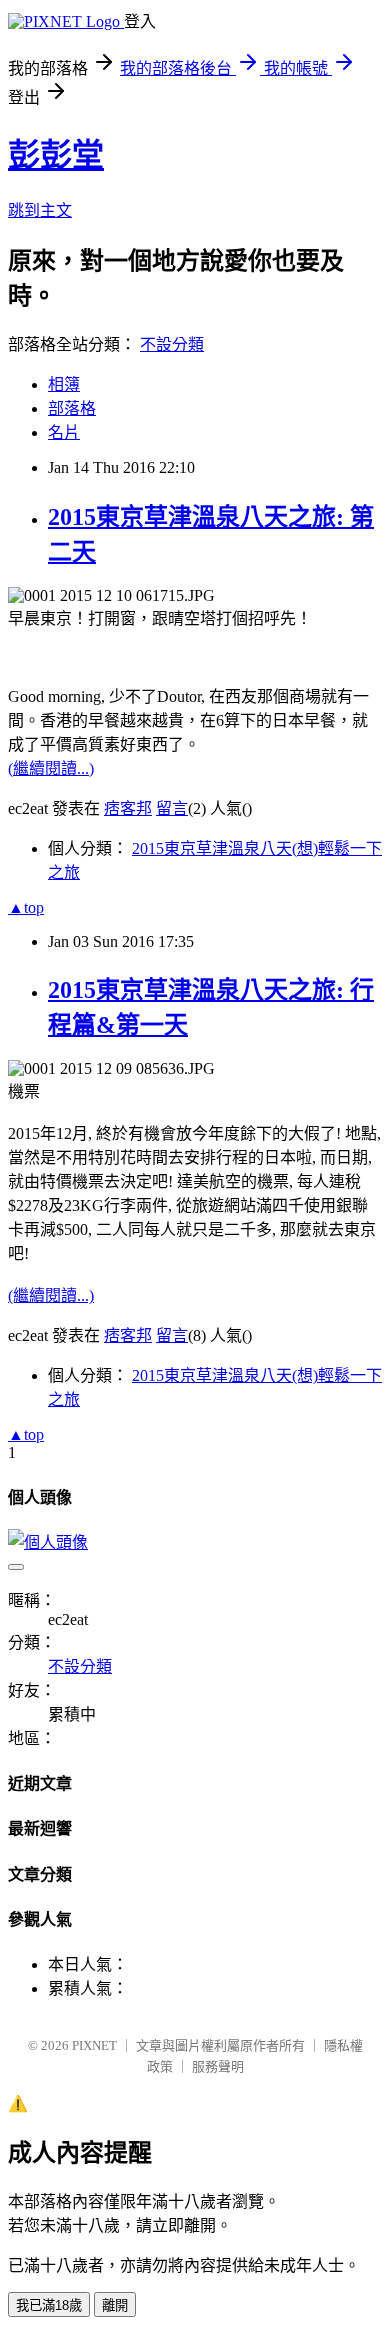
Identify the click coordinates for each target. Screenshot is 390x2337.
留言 (172, 808)
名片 (64, 432)
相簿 (64, 384)
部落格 (72, 408)
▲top (26, 907)
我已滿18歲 (49, 2305)
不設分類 (172, 344)
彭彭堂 (56, 155)
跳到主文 (40, 210)
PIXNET (94, 2045)
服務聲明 (218, 2066)
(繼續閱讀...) (51, 768)
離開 (115, 2305)
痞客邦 (128, 808)
